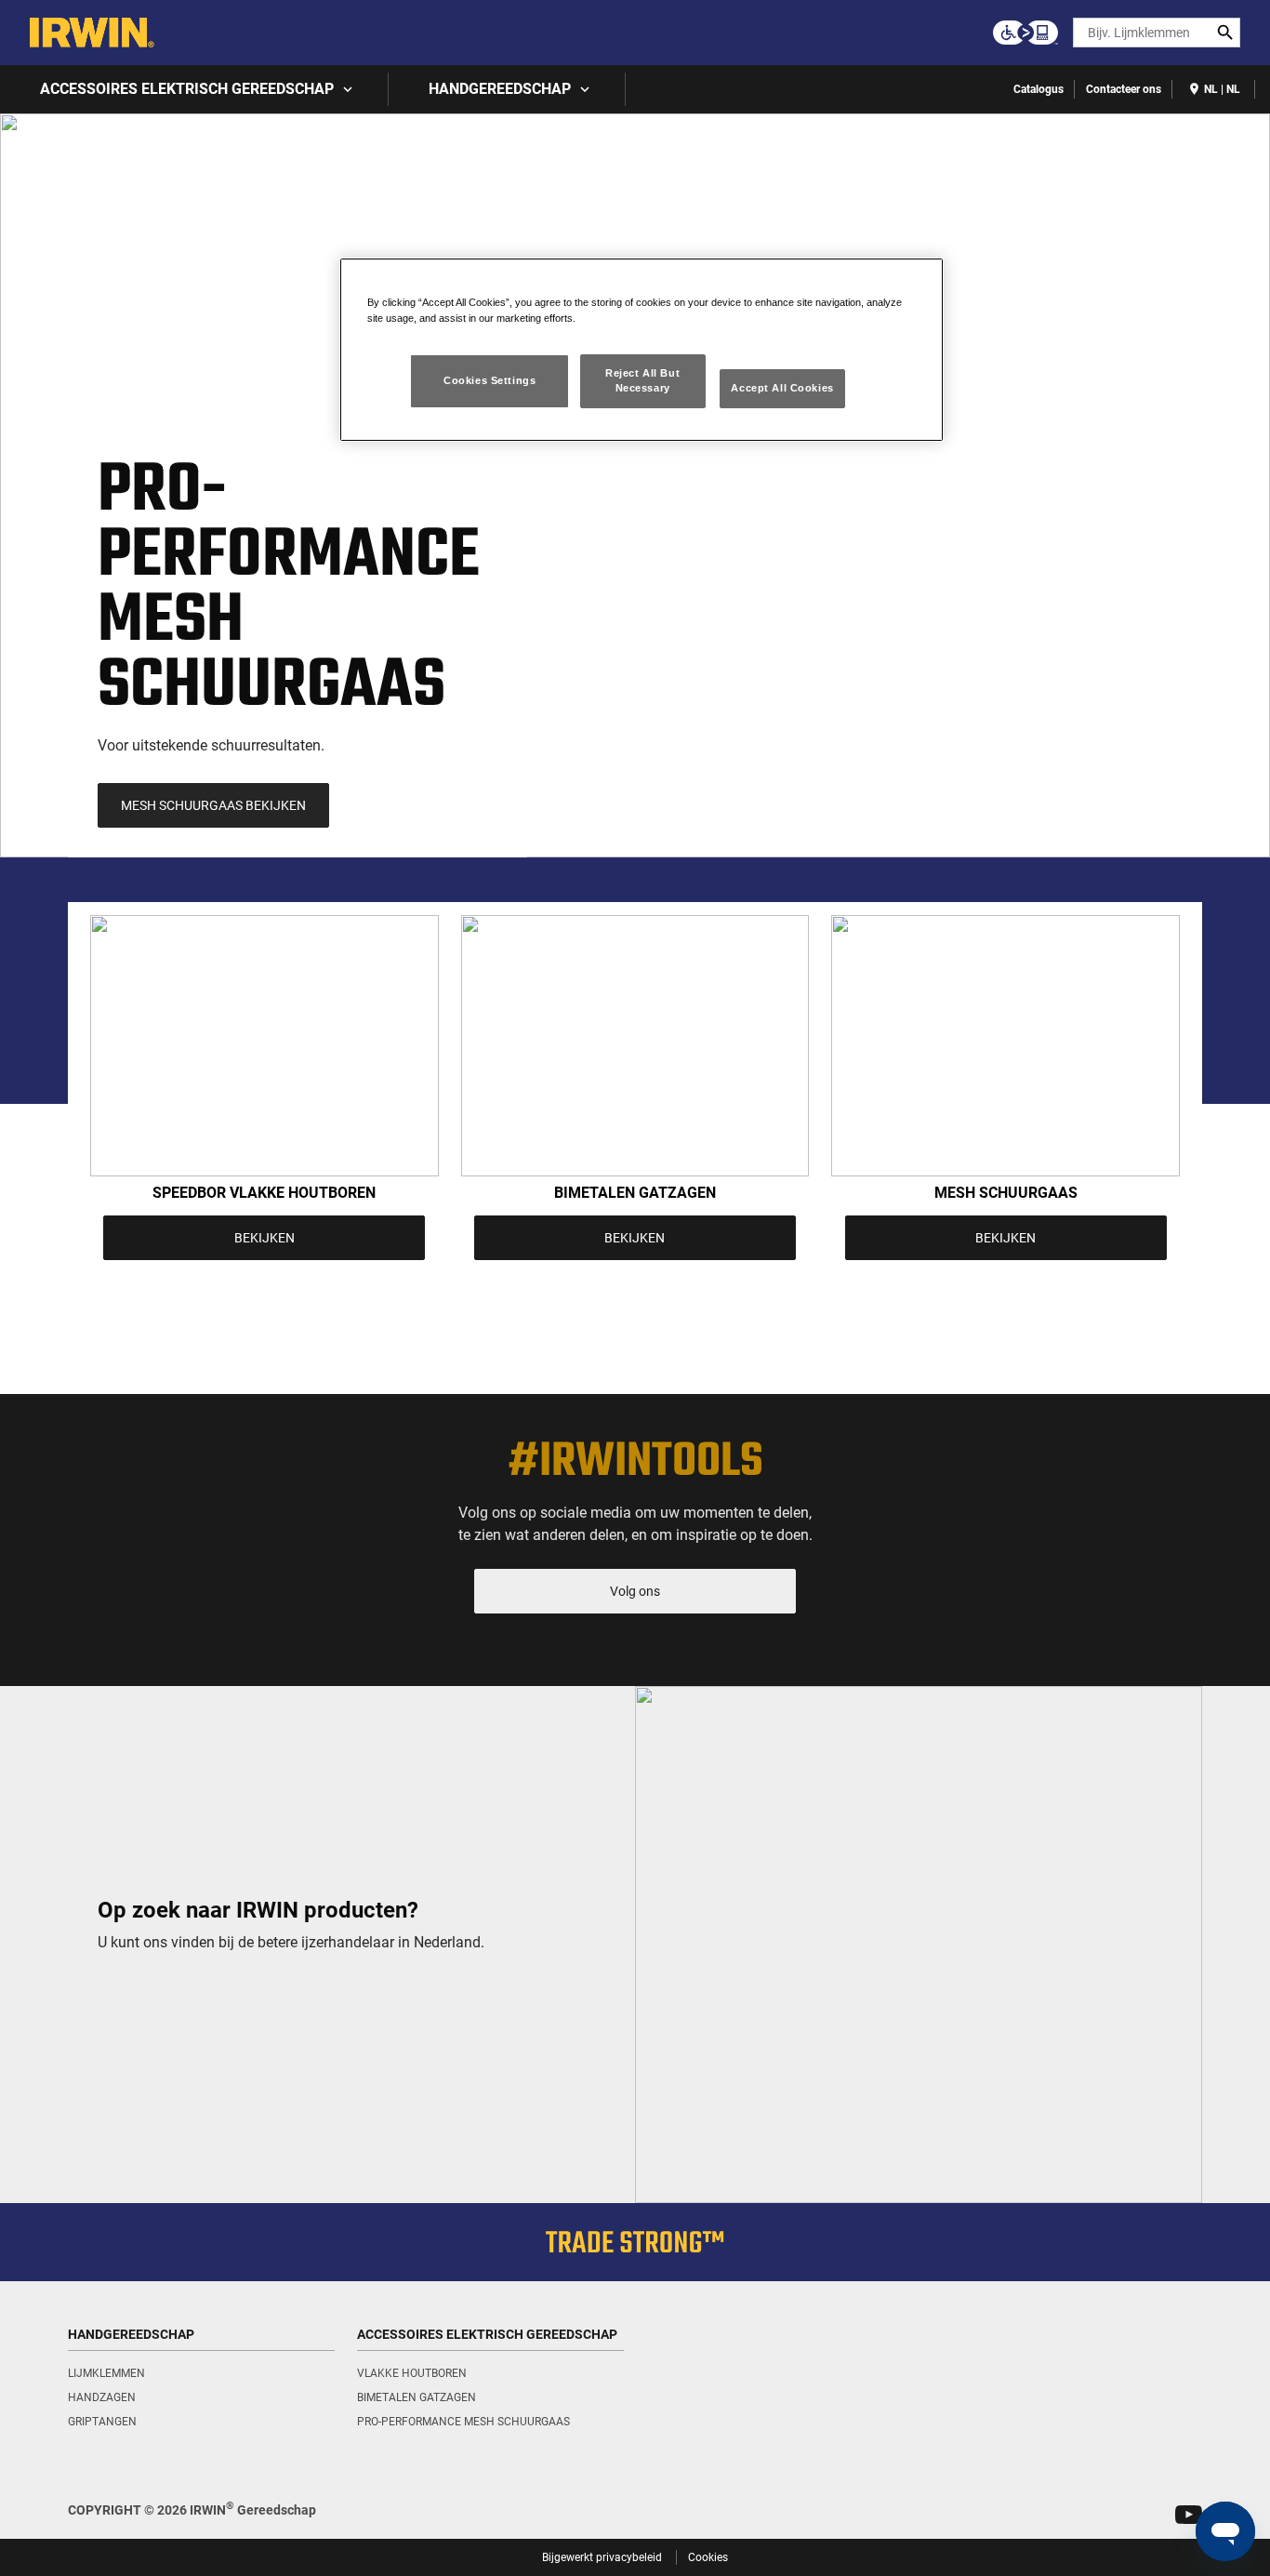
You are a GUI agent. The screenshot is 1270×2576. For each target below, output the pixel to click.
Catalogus (1038, 89)
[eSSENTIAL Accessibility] (1025, 33)
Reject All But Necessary (642, 380)
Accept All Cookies (782, 388)
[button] (1189, 2515)
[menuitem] (194, 89)
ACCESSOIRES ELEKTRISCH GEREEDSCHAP (187, 89)
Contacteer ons (1124, 89)
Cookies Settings (489, 380)
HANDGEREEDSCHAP (500, 89)
